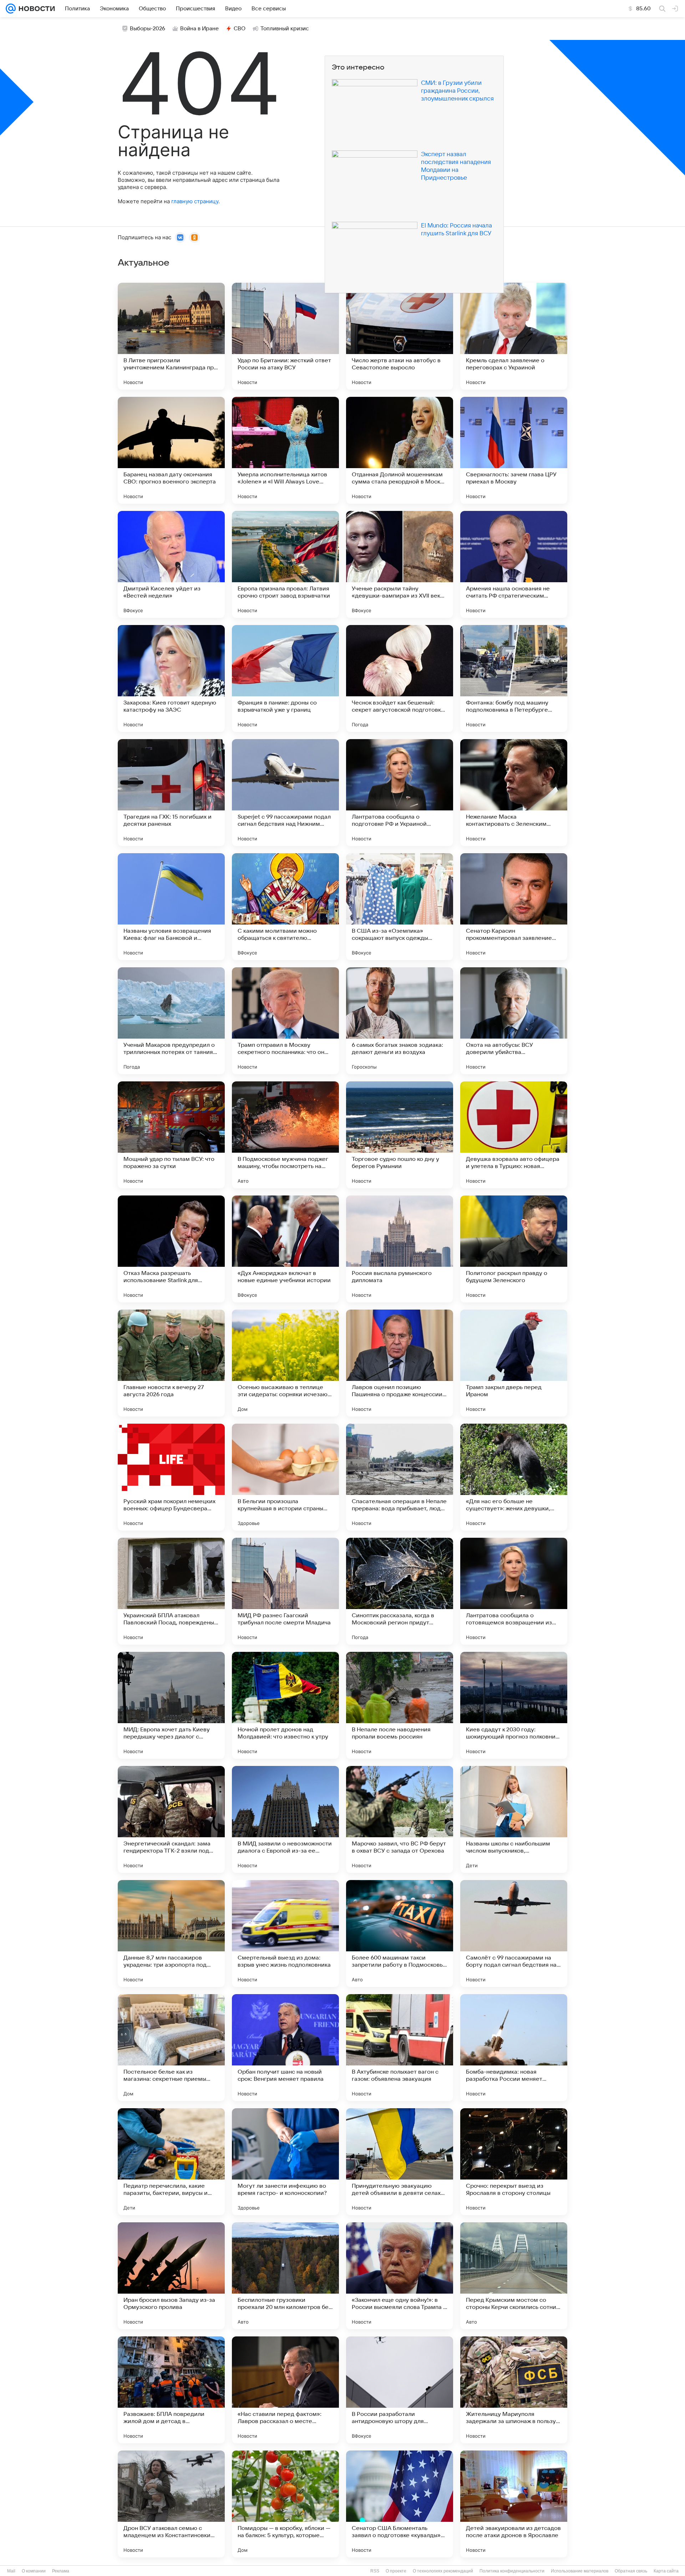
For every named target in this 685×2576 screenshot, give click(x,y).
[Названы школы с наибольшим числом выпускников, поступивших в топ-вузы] (514, 1819)
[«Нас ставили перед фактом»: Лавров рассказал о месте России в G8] (285, 2390)
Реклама (61, 2571)
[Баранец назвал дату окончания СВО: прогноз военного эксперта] (171, 450)
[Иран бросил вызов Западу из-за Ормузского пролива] (171, 2276)
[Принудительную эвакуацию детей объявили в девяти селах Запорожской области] (400, 2162)
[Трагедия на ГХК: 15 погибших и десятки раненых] (171, 793)
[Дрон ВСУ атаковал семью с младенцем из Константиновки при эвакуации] (171, 2504)
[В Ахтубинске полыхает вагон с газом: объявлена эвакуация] (400, 2048)
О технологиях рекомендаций (443, 2571)
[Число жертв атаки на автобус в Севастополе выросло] (400, 336)
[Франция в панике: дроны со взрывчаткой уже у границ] (285, 678)
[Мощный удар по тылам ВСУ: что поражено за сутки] (171, 1135)
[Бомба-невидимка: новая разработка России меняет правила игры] (514, 2048)
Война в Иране (199, 29)
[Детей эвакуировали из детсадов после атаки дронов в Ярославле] (514, 2504)
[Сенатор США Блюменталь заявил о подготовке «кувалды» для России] (400, 2504)
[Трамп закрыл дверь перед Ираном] (514, 1363)
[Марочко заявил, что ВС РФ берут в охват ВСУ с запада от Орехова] (400, 1819)
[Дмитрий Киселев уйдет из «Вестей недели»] (171, 564)
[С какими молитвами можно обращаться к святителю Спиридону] (285, 907)
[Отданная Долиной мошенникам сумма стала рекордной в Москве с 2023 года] (400, 450)
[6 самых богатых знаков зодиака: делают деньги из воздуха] (400, 1021)
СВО (240, 29)
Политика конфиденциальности (512, 2571)
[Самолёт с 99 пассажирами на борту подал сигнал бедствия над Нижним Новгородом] (514, 1934)
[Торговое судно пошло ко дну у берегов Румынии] (400, 1135)
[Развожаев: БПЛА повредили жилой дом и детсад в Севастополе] (171, 2390)
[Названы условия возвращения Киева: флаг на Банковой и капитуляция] (171, 907)
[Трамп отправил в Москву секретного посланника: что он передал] (285, 1021)
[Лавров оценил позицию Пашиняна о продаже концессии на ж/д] (400, 1363)
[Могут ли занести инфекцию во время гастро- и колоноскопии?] (285, 2162)
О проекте (396, 2571)
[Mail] (11, 9)
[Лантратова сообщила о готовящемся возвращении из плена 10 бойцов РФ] (514, 1591)
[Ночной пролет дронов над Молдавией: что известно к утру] (285, 1705)
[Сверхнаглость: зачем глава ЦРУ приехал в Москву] (514, 450)
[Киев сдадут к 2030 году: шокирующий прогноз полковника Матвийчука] (514, 1705)
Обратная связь (631, 2571)
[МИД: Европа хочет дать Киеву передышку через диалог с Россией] (171, 1705)
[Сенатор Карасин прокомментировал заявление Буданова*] (514, 907)
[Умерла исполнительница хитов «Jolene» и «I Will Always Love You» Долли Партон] (285, 450)
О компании (34, 2571)
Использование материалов (580, 2571)
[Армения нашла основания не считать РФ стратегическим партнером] (514, 564)
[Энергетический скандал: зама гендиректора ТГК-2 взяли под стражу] (171, 1819)
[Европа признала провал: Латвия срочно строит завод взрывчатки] (285, 564)
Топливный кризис (285, 29)
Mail (11, 2571)
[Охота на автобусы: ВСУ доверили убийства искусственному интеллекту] (514, 1021)
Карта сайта (666, 2571)
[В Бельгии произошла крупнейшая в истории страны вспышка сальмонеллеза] (285, 1477)
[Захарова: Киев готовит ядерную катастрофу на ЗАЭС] (171, 678)
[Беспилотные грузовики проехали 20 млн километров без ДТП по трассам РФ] (285, 2276)
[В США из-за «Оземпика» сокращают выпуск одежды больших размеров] (400, 907)
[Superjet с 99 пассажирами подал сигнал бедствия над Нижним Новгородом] (285, 793)
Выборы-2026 (148, 29)
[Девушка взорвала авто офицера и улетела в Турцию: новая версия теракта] (514, 1135)
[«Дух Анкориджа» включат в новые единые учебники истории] (285, 1249)
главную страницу (195, 201)
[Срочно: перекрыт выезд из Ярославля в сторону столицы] (514, 2162)
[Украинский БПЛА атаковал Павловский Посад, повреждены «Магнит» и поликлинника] (171, 1591)
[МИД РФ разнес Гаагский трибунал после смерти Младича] (285, 1591)
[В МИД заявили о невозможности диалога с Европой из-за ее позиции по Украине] (285, 1819)
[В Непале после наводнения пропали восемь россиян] (400, 1705)
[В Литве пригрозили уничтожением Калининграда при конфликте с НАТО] (171, 336)
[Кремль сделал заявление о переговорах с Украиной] (514, 336)
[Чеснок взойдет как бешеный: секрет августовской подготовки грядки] (400, 678)
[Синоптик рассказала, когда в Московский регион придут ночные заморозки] (400, 1591)
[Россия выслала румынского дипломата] (400, 1249)
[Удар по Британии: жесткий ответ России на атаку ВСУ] (285, 336)
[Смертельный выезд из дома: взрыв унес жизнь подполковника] (285, 1934)
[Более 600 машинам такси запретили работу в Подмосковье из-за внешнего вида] (400, 1934)
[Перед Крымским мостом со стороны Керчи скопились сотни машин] (514, 2276)
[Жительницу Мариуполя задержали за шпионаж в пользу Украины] (514, 2390)
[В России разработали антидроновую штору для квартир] (400, 2390)
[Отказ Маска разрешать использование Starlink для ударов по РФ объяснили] (171, 1249)
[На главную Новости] (35, 9)
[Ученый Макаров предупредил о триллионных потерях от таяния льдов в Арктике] (171, 1021)
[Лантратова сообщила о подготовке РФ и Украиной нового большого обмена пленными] (400, 793)
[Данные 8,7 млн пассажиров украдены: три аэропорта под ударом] (171, 1934)
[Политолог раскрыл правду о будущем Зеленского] (514, 1249)
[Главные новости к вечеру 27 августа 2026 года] (171, 1363)
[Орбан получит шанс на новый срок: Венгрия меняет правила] (285, 2048)
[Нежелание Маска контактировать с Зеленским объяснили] (514, 793)
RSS (375, 2571)
